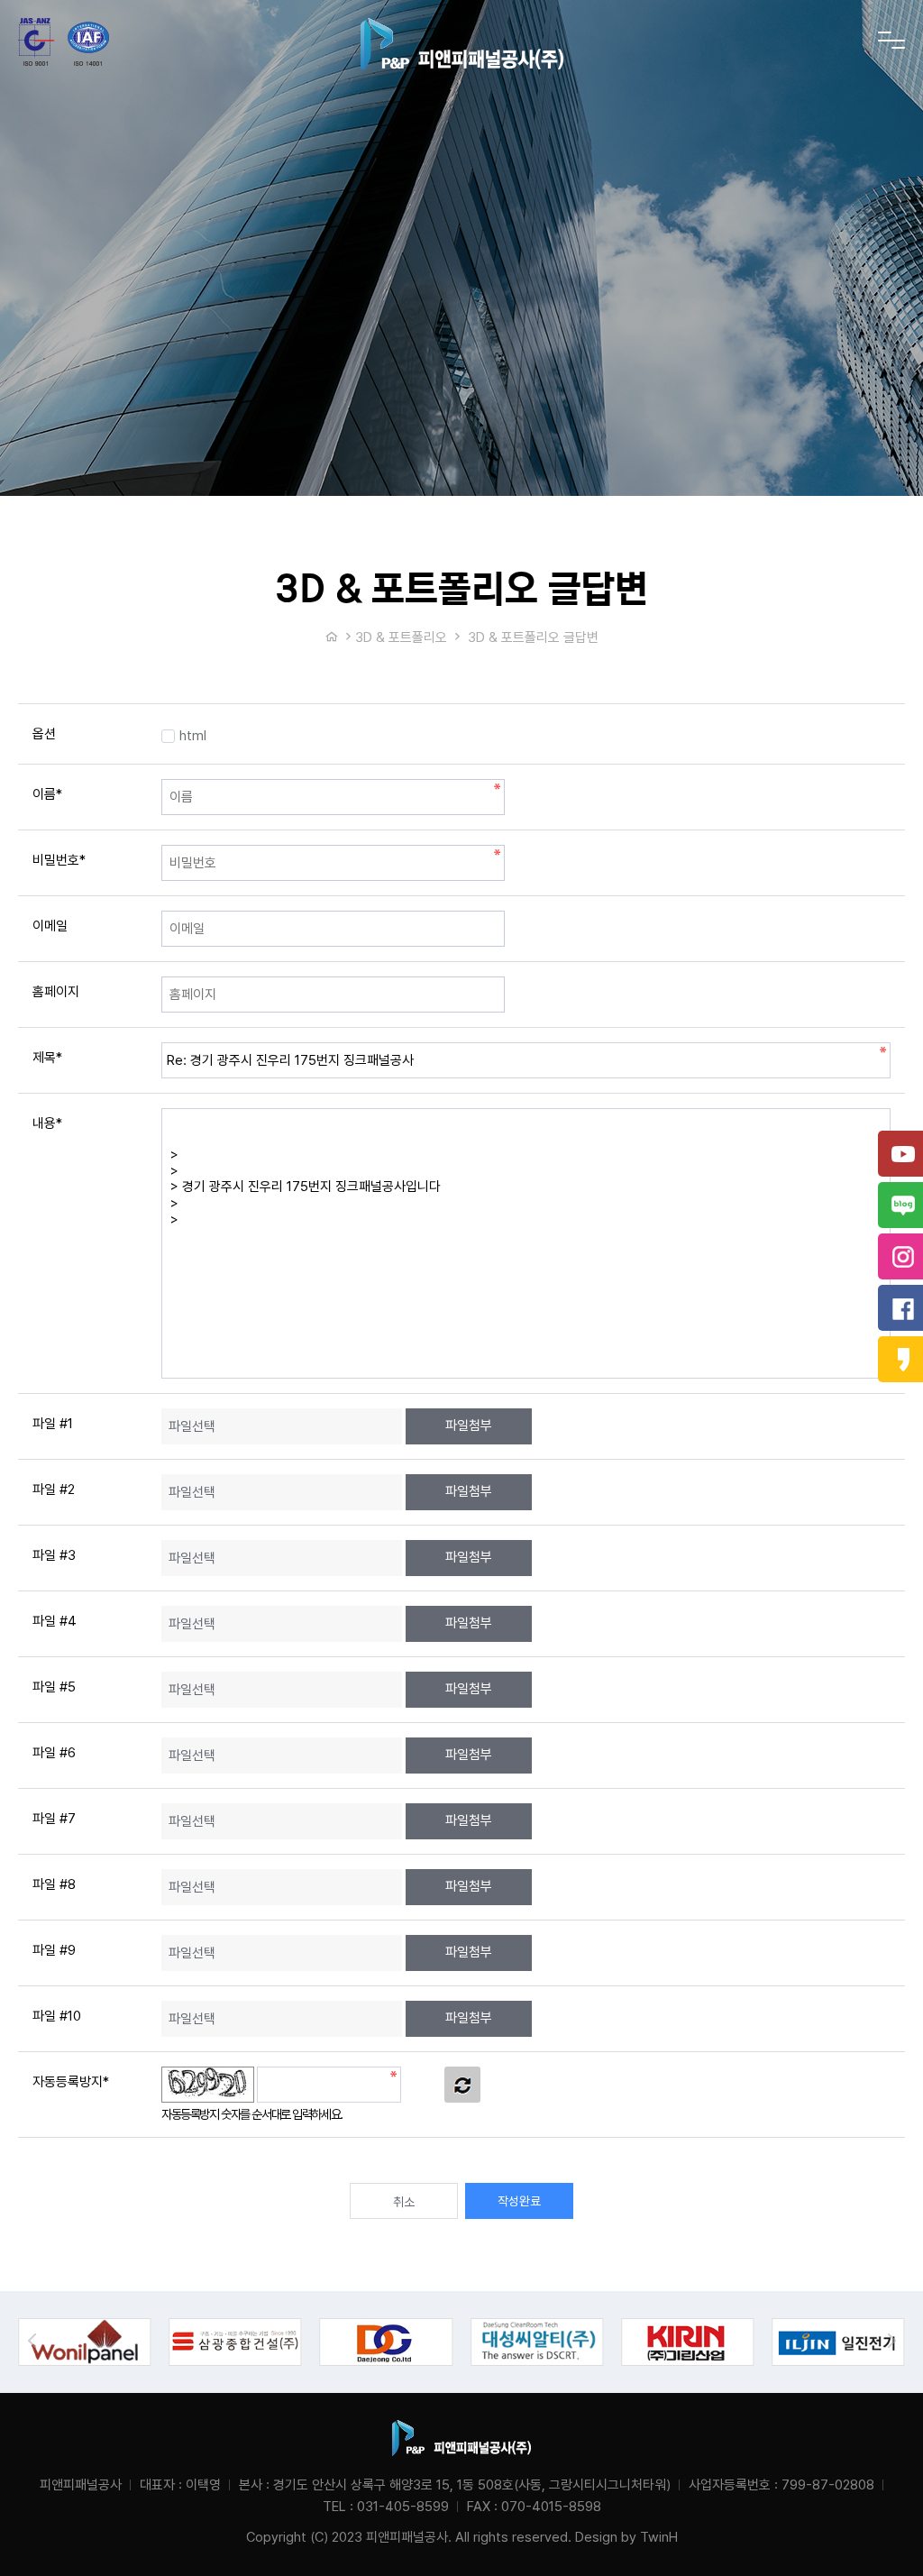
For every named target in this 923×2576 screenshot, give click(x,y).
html (193, 736)
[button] (891, 2341)
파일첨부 (469, 1426)
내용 (47, 1123)
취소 (404, 2202)
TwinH (659, 2537)
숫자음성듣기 (423, 2085)
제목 (47, 1058)
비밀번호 (59, 860)
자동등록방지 (71, 2082)
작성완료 (519, 2201)
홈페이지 (56, 992)
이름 (47, 794)
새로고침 (462, 2085)
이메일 (50, 926)
